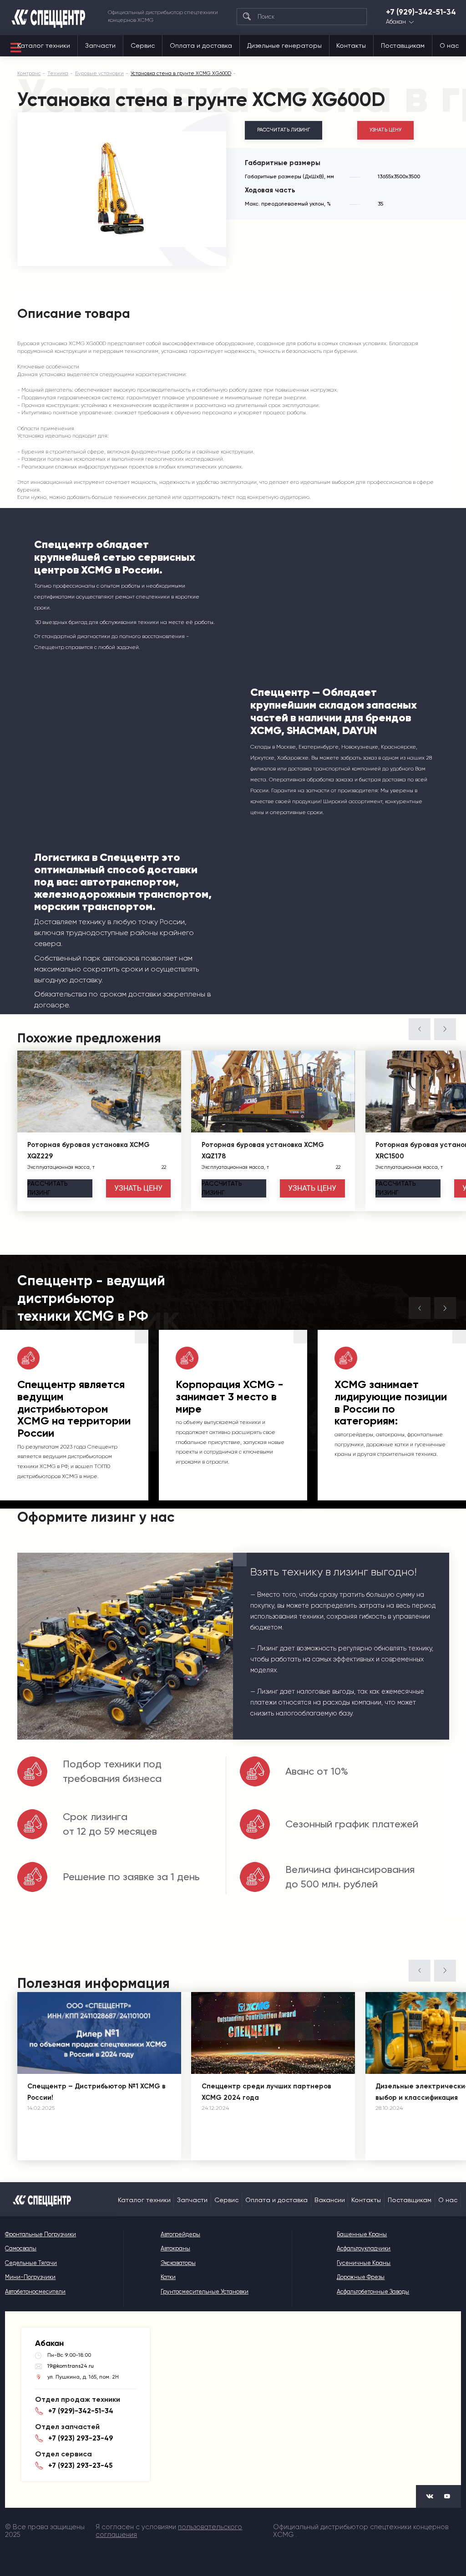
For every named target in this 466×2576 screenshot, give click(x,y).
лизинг (48, 1188)
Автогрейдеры (180, 2234)
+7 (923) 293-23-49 (81, 2438)
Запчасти (100, 45)
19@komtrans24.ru (71, 2366)
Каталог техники (44, 45)
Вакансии (330, 2200)
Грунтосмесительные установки (205, 2292)
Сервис (143, 45)
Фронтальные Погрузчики (41, 2234)
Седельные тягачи (31, 2263)
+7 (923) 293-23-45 (80, 2465)
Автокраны (175, 2248)
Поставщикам (403, 45)
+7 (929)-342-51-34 (421, 12)
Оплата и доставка (201, 45)
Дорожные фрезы (361, 2277)
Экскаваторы (178, 2263)
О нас (449, 45)
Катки (168, 2277)
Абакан (396, 22)
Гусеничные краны (364, 2263)
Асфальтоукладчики (364, 2248)
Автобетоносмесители (35, 2292)
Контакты (351, 45)
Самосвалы (21, 2248)
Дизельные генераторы (284, 45)
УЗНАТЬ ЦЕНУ (386, 130)
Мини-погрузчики (30, 2277)
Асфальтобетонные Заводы (373, 2292)
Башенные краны (362, 2234)
